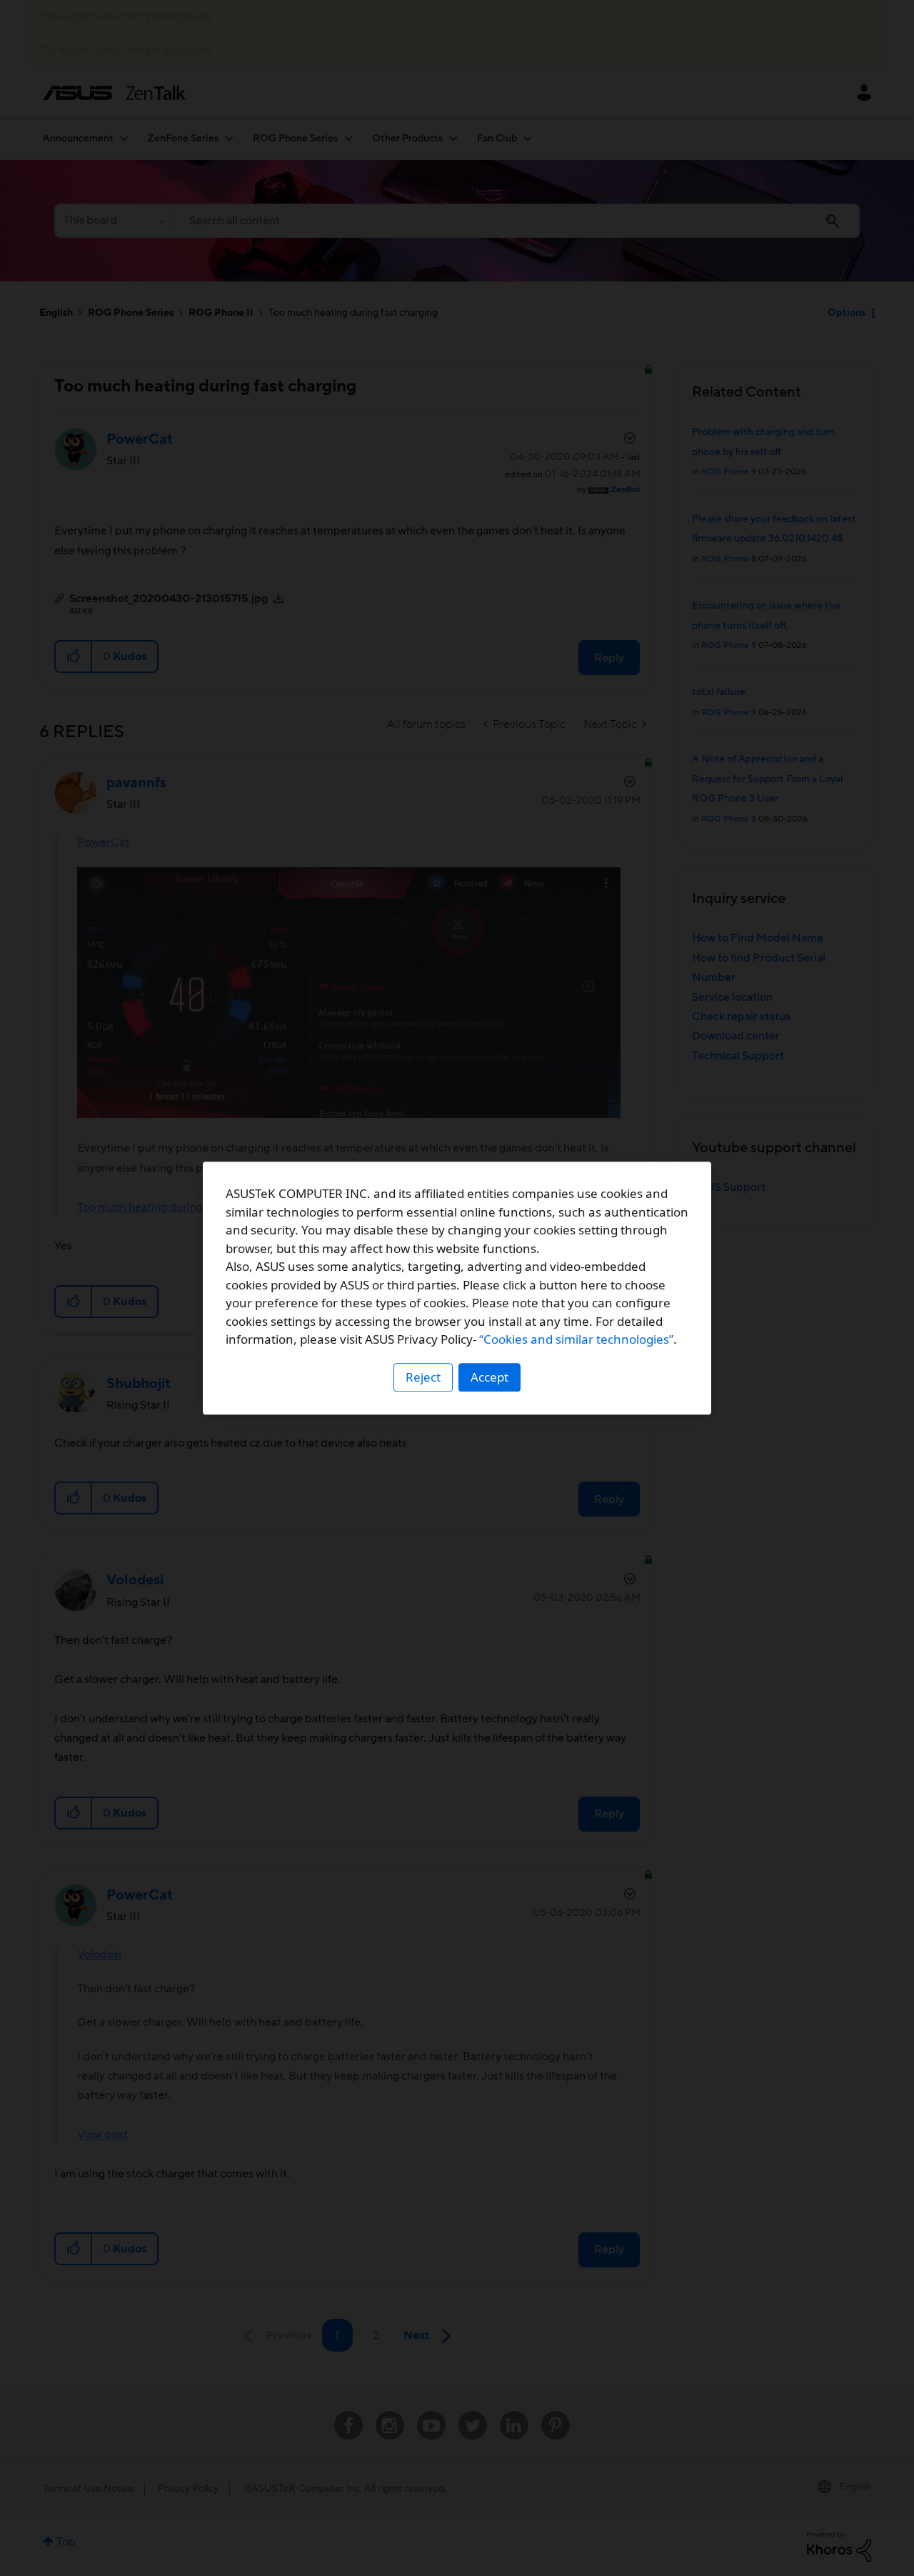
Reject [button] (423, 1377)
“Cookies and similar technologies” (576, 1339)
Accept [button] (489, 1377)
